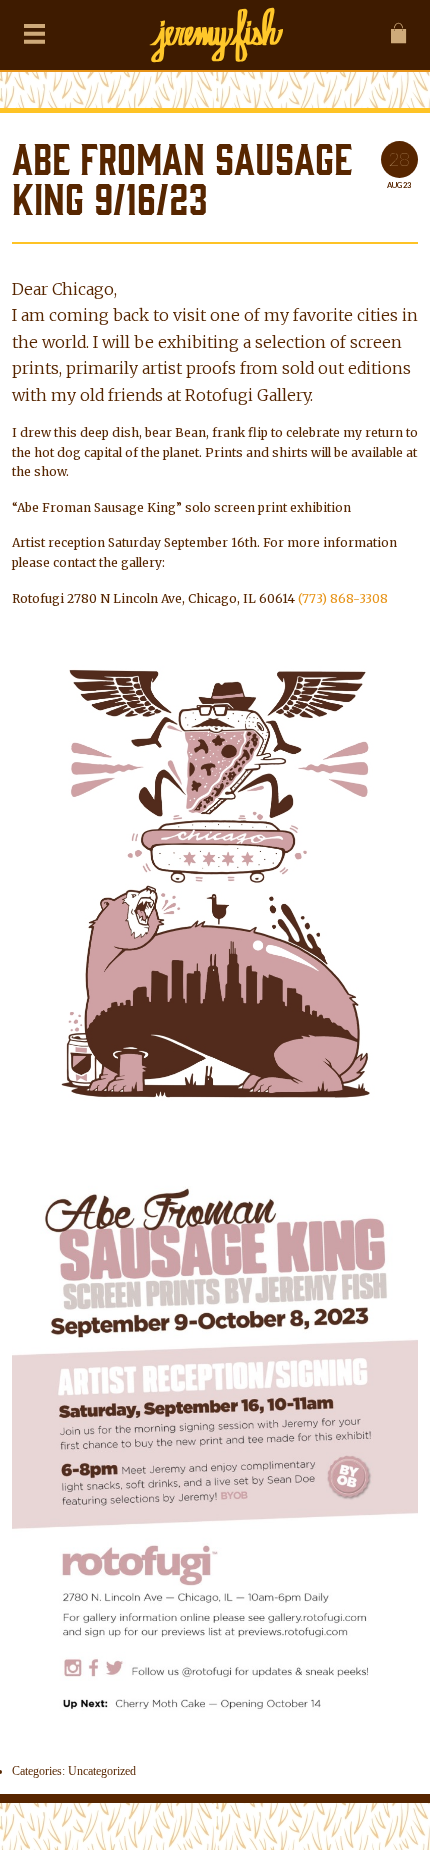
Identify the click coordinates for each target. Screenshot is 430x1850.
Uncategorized (102, 1771)
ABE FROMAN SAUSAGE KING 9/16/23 (182, 181)
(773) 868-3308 (343, 598)
